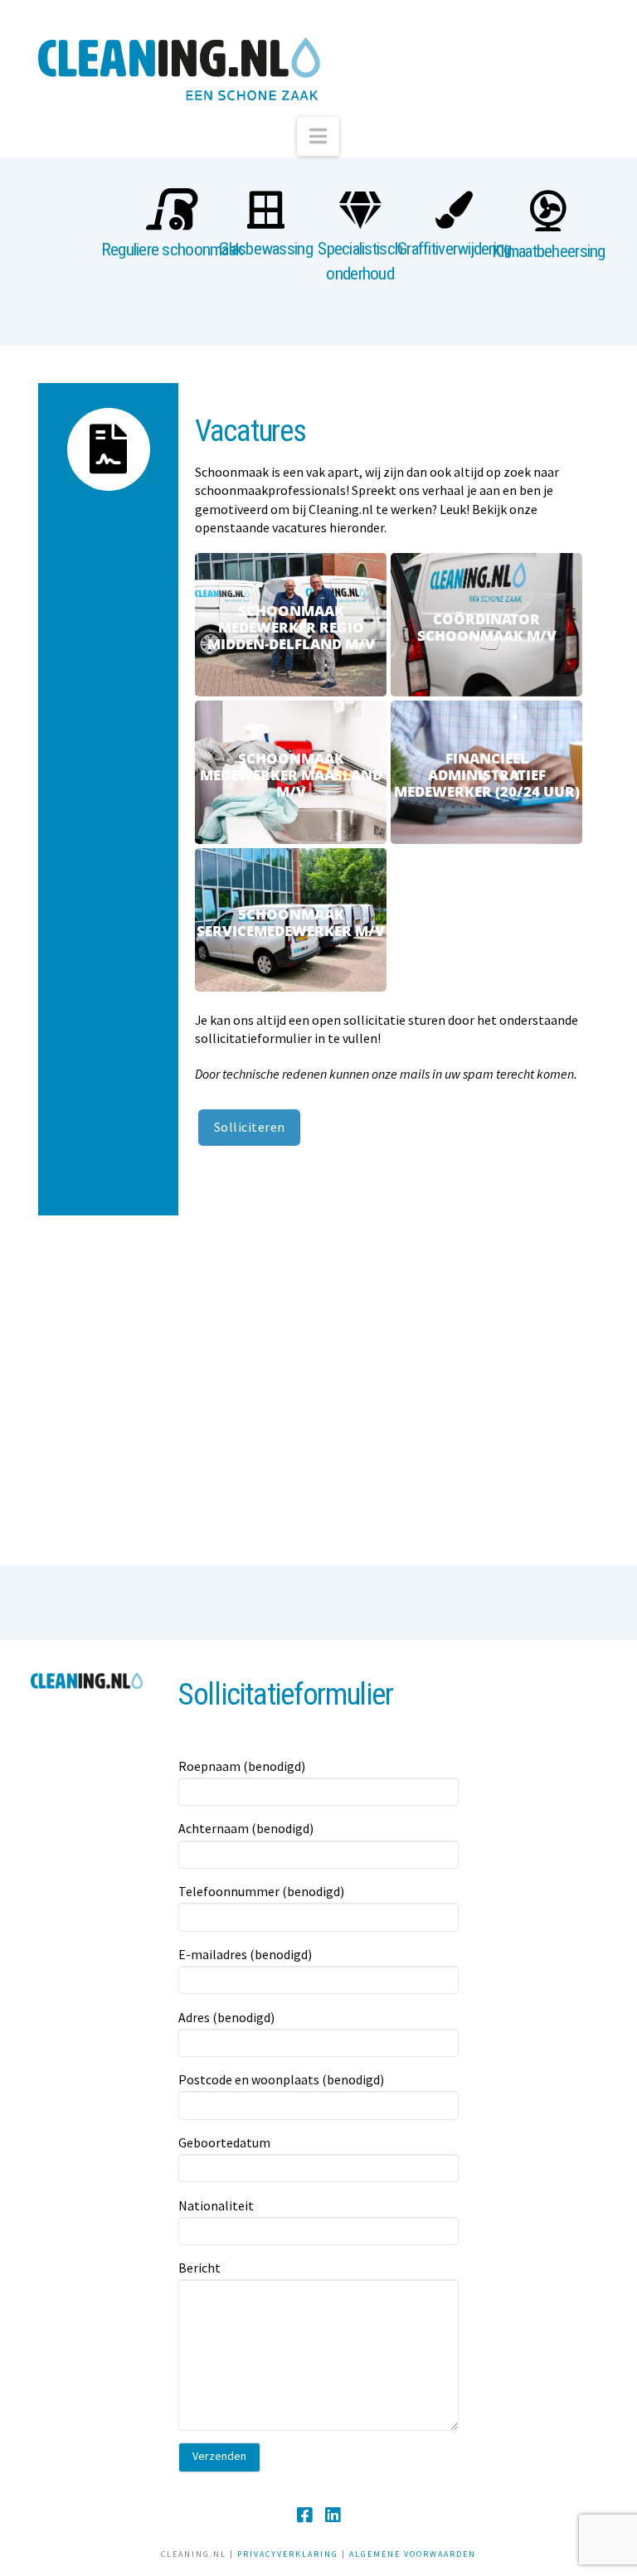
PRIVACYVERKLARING (288, 2554)
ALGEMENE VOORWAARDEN (413, 2554)
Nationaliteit (216, 2205)
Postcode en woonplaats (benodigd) (281, 2079)
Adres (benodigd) (226, 2017)
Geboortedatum (224, 2142)
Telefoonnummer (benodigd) (261, 1891)
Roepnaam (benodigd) (242, 1766)
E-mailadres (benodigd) (245, 1954)
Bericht (199, 2268)
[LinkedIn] (333, 2515)
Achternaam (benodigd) (246, 1828)
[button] (318, 136)
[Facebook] (304, 2515)
